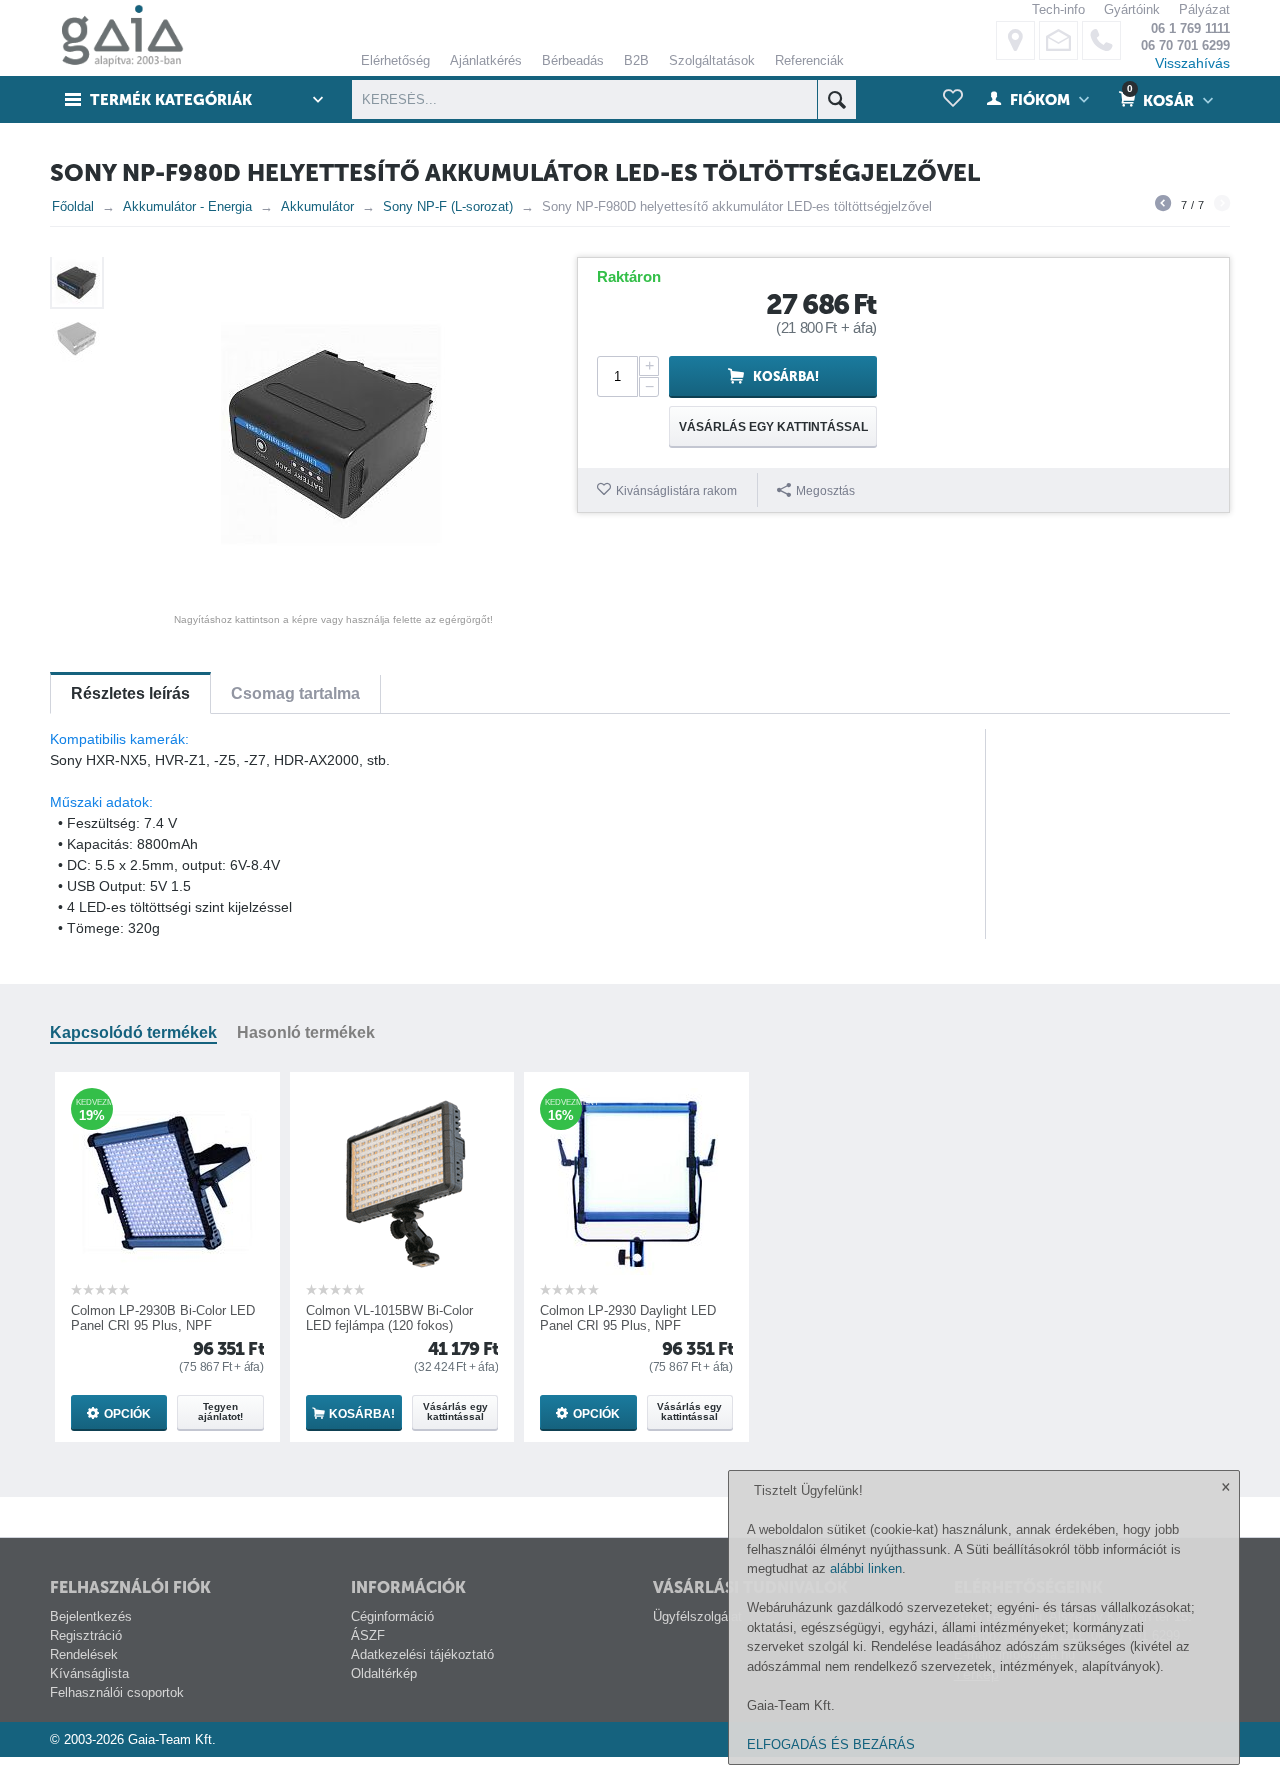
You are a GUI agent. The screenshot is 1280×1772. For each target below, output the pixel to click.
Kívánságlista (89, 1673)
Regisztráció (86, 1635)
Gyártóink (1132, 9)
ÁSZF (368, 1635)
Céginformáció (392, 1616)
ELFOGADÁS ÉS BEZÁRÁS (831, 1744)
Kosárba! (786, 376)
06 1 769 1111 (1190, 28)
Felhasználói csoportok (117, 1692)
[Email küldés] (1058, 40)
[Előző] (1163, 206)
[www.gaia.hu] (117, 36)
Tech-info (1058, 9)
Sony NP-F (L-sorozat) (448, 206)
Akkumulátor (317, 206)
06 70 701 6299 (1185, 45)
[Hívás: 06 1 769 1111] (1101, 40)
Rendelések (84, 1654)
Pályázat (1204, 9)
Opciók (127, 1414)
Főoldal (73, 206)
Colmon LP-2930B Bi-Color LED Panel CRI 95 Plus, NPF (163, 1318)
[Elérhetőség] (1015, 40)
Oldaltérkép (384, 1673)
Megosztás (825, 491)
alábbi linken (866, 1568)
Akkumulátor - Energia (187, 206)
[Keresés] (836, 99)
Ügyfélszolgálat (697, 1616)
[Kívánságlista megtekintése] (953, 99)
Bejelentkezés (91, 1616)
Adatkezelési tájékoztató (422, 1654)
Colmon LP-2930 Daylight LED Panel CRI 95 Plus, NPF (628, 1318)
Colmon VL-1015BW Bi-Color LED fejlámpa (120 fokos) (389, 1318)
